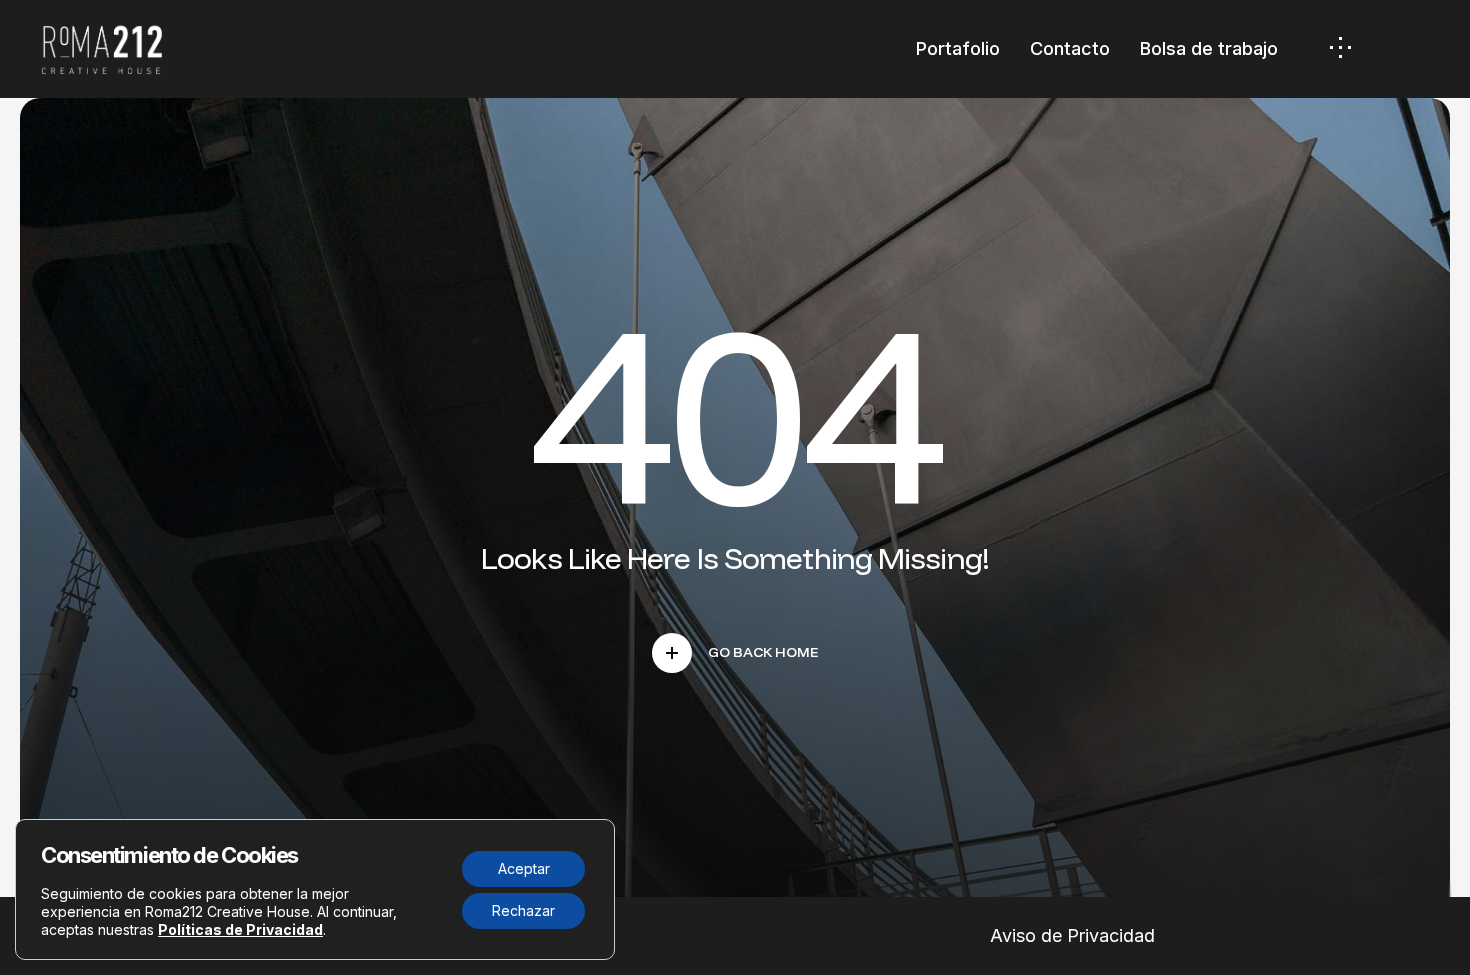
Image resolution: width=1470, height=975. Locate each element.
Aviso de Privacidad (1072, 935)
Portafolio (958, 48)
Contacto (1070, 48)
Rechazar (523, 910)
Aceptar (524, 868)
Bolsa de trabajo (1209, 48)
